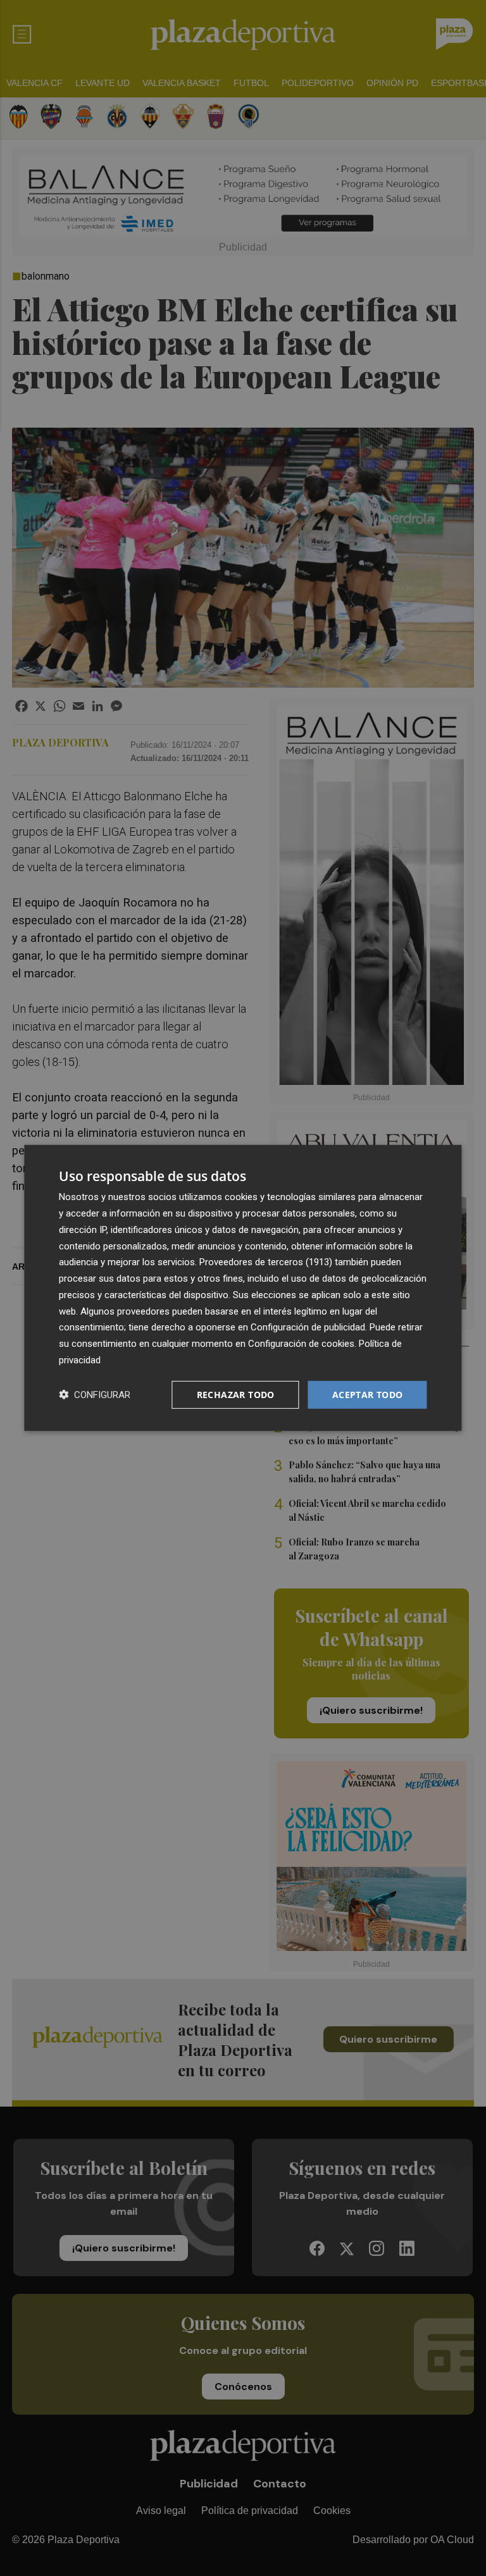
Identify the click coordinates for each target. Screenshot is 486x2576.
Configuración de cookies (301, 1344)
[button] (95, 1395)
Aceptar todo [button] (368, 1394)
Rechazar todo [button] (236, 1394)
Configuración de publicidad (308, 1327)
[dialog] (243, 1288)
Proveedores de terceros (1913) (266, 1262)
